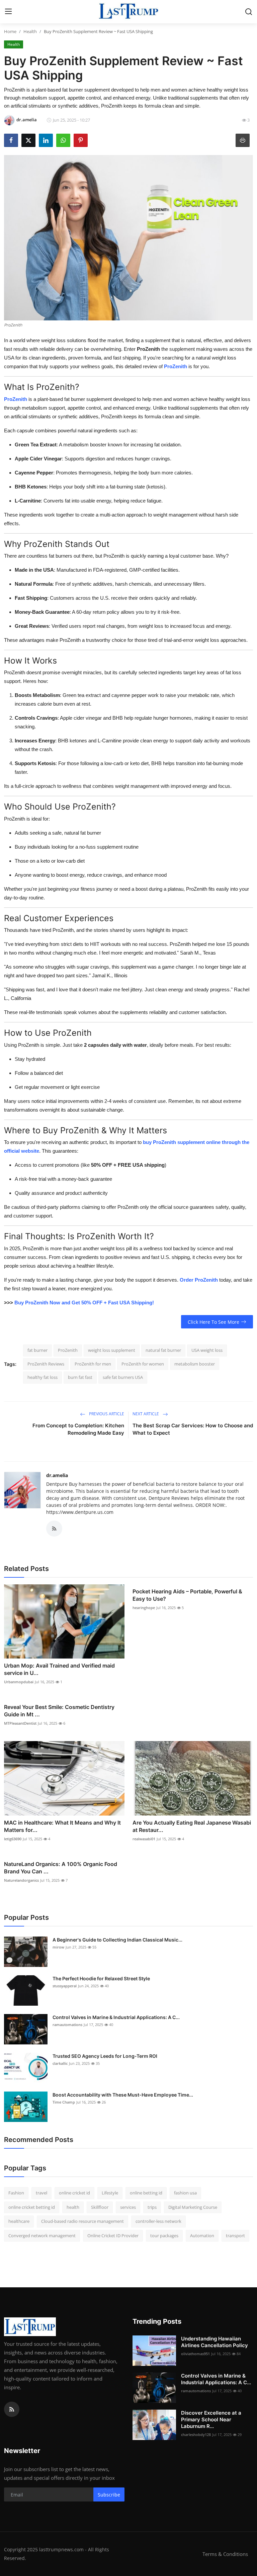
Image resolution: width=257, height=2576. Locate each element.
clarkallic (60, 2063)
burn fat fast (80, 1377)
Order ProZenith (199, 1280)
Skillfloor (100, 2207)
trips (152, 2207)
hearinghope (144, 1608)
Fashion (16, 2193)
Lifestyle (110, 2193)
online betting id (146, 2193)
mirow (58, 1947)
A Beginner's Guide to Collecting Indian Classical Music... (117, 1940)
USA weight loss (207, 1350)
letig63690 (13, 1839)
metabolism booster (195, 1364)
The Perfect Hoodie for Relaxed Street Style (101, 1978)
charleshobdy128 (196, 2435)
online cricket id (74, 2193)
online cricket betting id (32, 2207)
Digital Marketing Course (193, 2207)
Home (10, 31)
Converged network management (42, 2236)
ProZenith (16, 399)
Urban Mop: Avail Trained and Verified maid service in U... (59, 1669)
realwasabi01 (144, 1839)
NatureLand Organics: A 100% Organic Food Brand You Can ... (61, 1868)
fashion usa (185, 2193)
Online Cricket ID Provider (113, 2236)
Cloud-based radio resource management (82, 2221)
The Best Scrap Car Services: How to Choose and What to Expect (193, 1429)
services (128, 2207)
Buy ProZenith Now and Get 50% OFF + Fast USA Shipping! (84, 1303)
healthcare (19, 2221)
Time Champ (64, 2102)
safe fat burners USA (123, 1377)
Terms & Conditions (225, 2554)
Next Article (146, 1414)
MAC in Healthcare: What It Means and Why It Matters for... (62, 1826)
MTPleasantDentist (20, 1723)
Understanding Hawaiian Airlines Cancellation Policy (215, 2342)
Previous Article (106, 1414)
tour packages (164, 2236)
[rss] (12, 2409)
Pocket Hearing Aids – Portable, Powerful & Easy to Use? (187, 1595)
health (73, 2207)
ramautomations (67, 2025)
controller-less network (158, 2221)
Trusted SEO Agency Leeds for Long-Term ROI (105, 2056)
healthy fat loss (42, 1377)
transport (235, 2236)
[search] (249, 12)
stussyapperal (65, 1986)
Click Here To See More (213, 1322)
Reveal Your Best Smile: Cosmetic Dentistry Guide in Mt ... (59, 1711)
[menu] (8, 12)
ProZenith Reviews (46, 1364)
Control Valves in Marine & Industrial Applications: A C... (116, 2017)
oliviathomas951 (195, 2354)
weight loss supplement (112, 1350)
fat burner (37, 1350)
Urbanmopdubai (19, 1682)
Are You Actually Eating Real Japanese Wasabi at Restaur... (192, 1826)
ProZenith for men (93, 1364)
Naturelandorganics (21, 1880)
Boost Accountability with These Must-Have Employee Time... (123, 2095)
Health (30, 31)
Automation (202, 2236)
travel (41, 2193)
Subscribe (109, 2495)
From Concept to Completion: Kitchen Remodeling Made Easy (78, 1429)
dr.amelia (57, 1475)
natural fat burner (163, 1350)
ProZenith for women (143, 1364)
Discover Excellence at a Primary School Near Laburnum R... (211, 2419)
